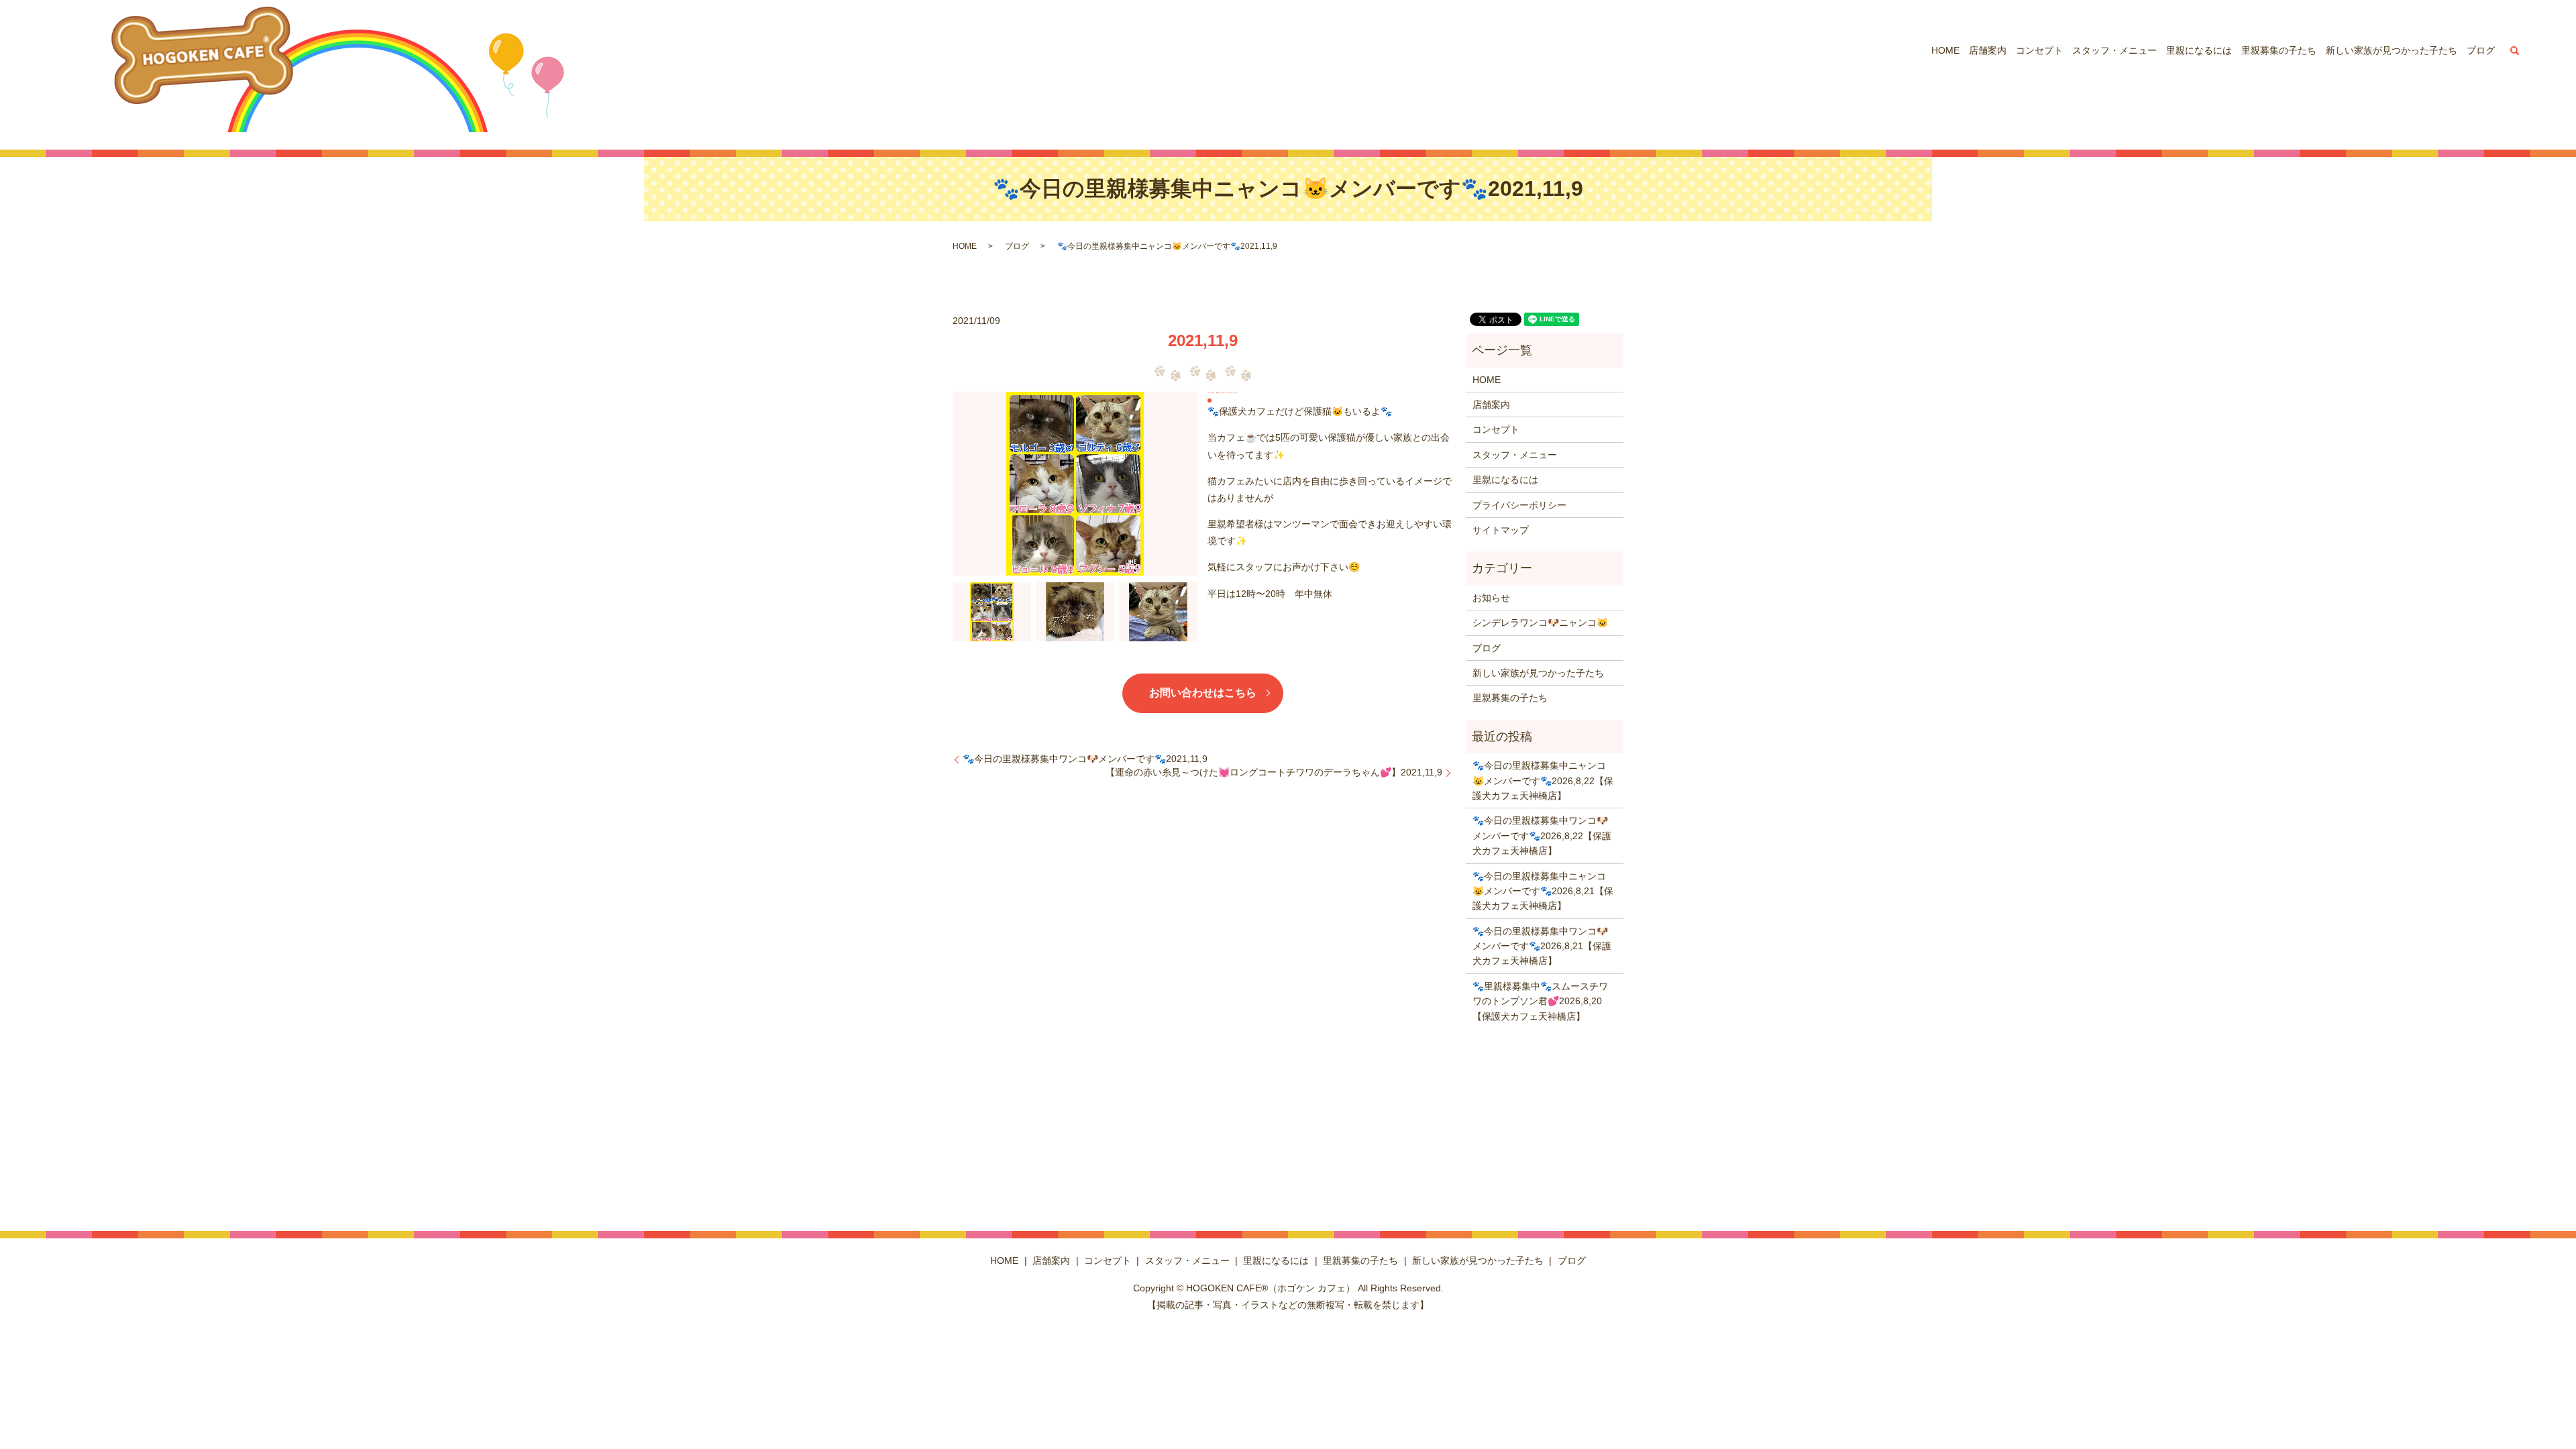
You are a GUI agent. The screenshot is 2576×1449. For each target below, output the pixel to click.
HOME (1945, 50)
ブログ (2481, 50)
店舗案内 (1988, 50)
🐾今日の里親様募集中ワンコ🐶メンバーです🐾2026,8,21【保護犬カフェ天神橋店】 (1542, 946)
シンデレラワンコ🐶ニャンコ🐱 (1540, 623)
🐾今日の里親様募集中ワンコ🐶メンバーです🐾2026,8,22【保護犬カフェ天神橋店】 (1542, 836)
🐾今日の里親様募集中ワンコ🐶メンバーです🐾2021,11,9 (1085, 759)
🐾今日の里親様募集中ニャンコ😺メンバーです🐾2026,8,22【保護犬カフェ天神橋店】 (1543, 781)
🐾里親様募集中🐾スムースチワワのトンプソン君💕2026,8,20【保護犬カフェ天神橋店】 (1540, 1001)
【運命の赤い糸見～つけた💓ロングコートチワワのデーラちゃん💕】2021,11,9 (1274, 772)
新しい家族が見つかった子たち (2392, 50)
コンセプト (2039, 50)
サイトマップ (1501, 530)
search (2514, 50)
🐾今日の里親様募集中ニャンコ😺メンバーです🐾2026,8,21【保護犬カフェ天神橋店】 (1543, 891)
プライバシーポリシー (1519, 505)
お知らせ (1491, 598)
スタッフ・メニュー (2114, 50)
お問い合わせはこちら (1203, 693)
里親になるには (2199, 50)
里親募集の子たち (2279, 50)
